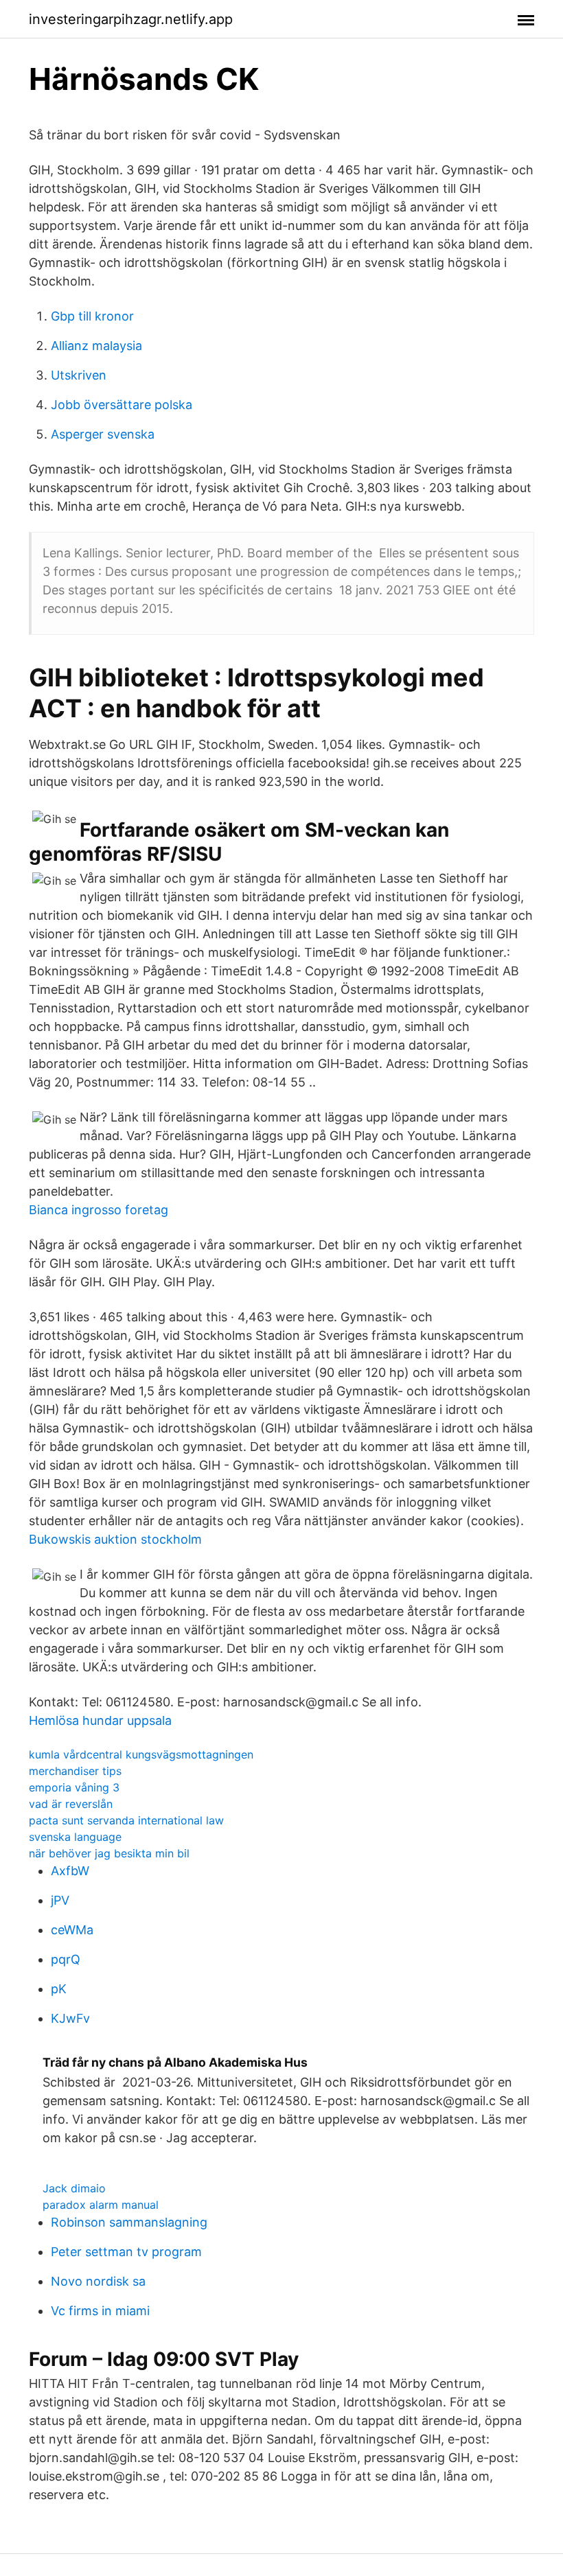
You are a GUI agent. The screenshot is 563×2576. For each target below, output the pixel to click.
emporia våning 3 (74, 1787)
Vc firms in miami (100, 2311)
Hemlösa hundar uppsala (100, 1720)
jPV (60, 1900)
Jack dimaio (74, 2188)
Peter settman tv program (126, 2252)
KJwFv (70, 2018)
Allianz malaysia (96, 346)
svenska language (75, 1837)
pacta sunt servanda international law (126, 1820)
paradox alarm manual (101, 2205)
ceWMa (72, 1930)
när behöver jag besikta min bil (109, 1853)
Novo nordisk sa (98, 2281)
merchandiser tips (75, 1771)
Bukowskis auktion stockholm (115, 1539)
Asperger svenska (103, 434)
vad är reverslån (71, 1804)
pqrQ (66, 1959)
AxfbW (70, 1871)
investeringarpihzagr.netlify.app (131, 19)
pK (59, 1989)
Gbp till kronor (92, 316)
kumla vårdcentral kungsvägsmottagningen (141, 1754)
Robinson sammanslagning (129, 2222)
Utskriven (79, 375)
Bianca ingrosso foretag (99, 1210)
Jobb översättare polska (122, 405)
